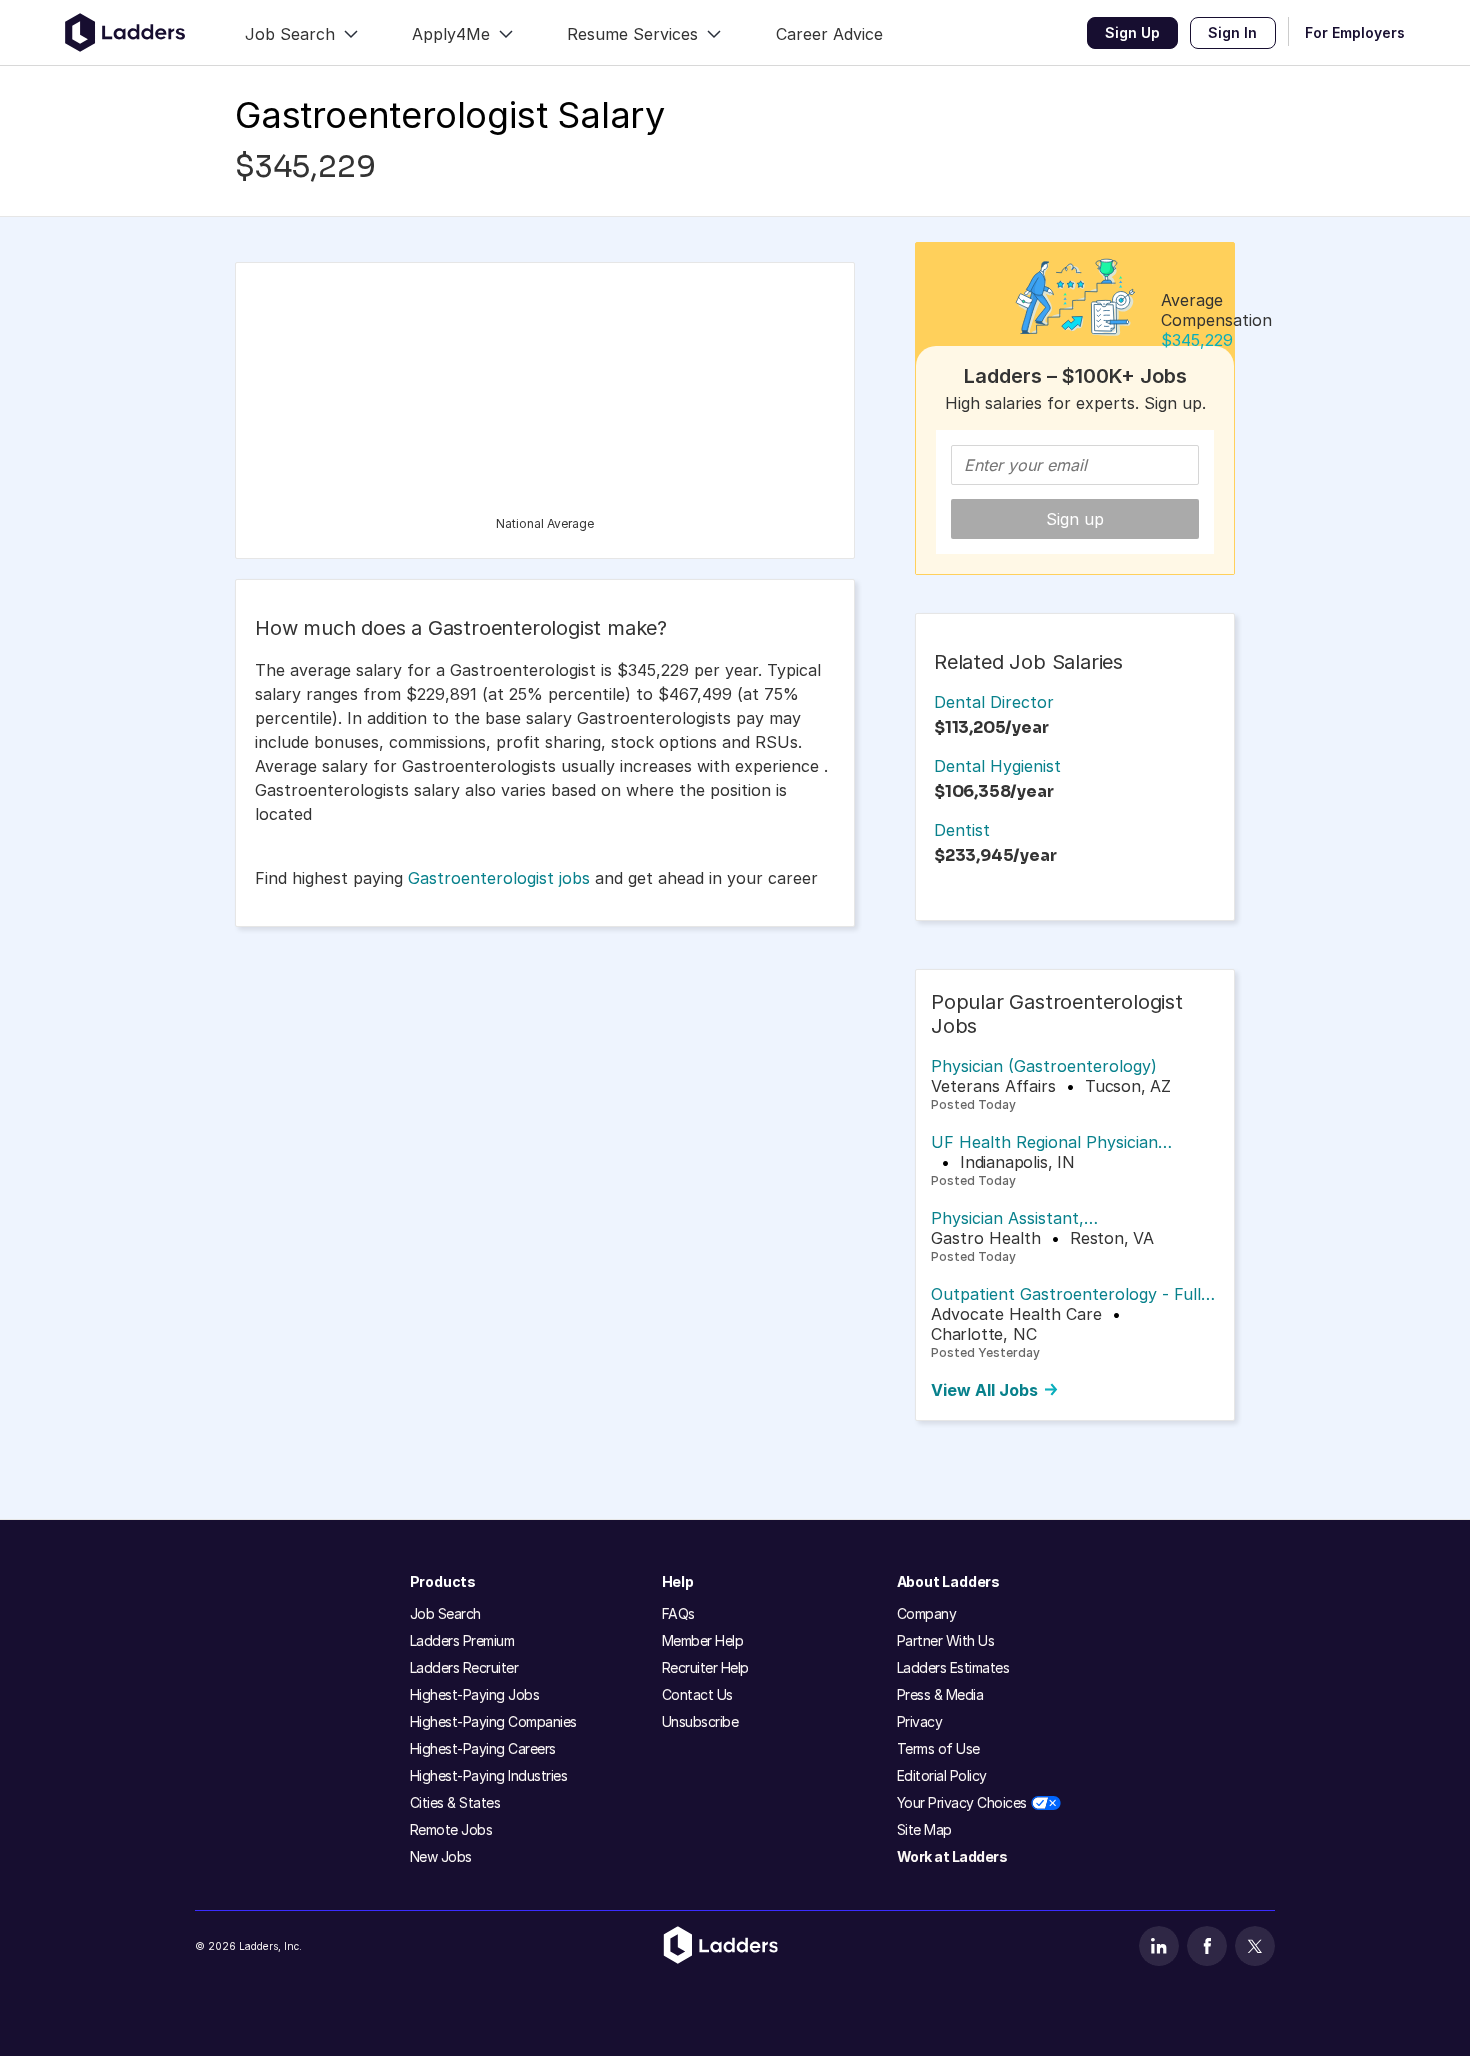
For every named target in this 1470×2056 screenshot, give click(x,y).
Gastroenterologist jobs (499, 878)
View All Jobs (984, 1390)
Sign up (1075, 519)
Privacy (920, 1721)
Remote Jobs (451, 1829)
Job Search (445, 1613)
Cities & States (455, 1802)
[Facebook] (1207, 1946)
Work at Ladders (952, 1856)
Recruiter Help (705, 1667)
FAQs (678, 1613)
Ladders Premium (462, 1640)
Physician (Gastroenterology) (1044, 1066)
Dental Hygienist (997, 766)
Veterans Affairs (993, 1086)
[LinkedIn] (1159, 1946)
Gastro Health (986, 1238)
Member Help (703, 1640)
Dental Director (994, 702)
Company (927, 1613)
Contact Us (697, 1694)
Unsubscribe (700, 1721)
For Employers (1355, 32)
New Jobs (441, 1856)
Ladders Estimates (953, 1667)
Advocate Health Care (1016, 1314)
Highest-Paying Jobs (475, 1694)
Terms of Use (938, 1748)
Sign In (1232, 32)
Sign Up (1132, 32)
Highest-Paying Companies (493, 1721)
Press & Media (940, 1694)
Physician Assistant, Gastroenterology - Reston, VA (1051, 1218)
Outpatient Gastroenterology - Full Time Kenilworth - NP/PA (1066, 1294)
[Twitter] (1255, 1946)
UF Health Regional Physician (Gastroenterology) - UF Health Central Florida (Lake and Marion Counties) (1058, 1142)
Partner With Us (946, 1640)
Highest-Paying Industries (489, 1775)
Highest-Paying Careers (483, 1748)
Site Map (924, 1829)
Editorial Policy (942, 1775)
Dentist (962, 830)
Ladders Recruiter (464, 1667)
